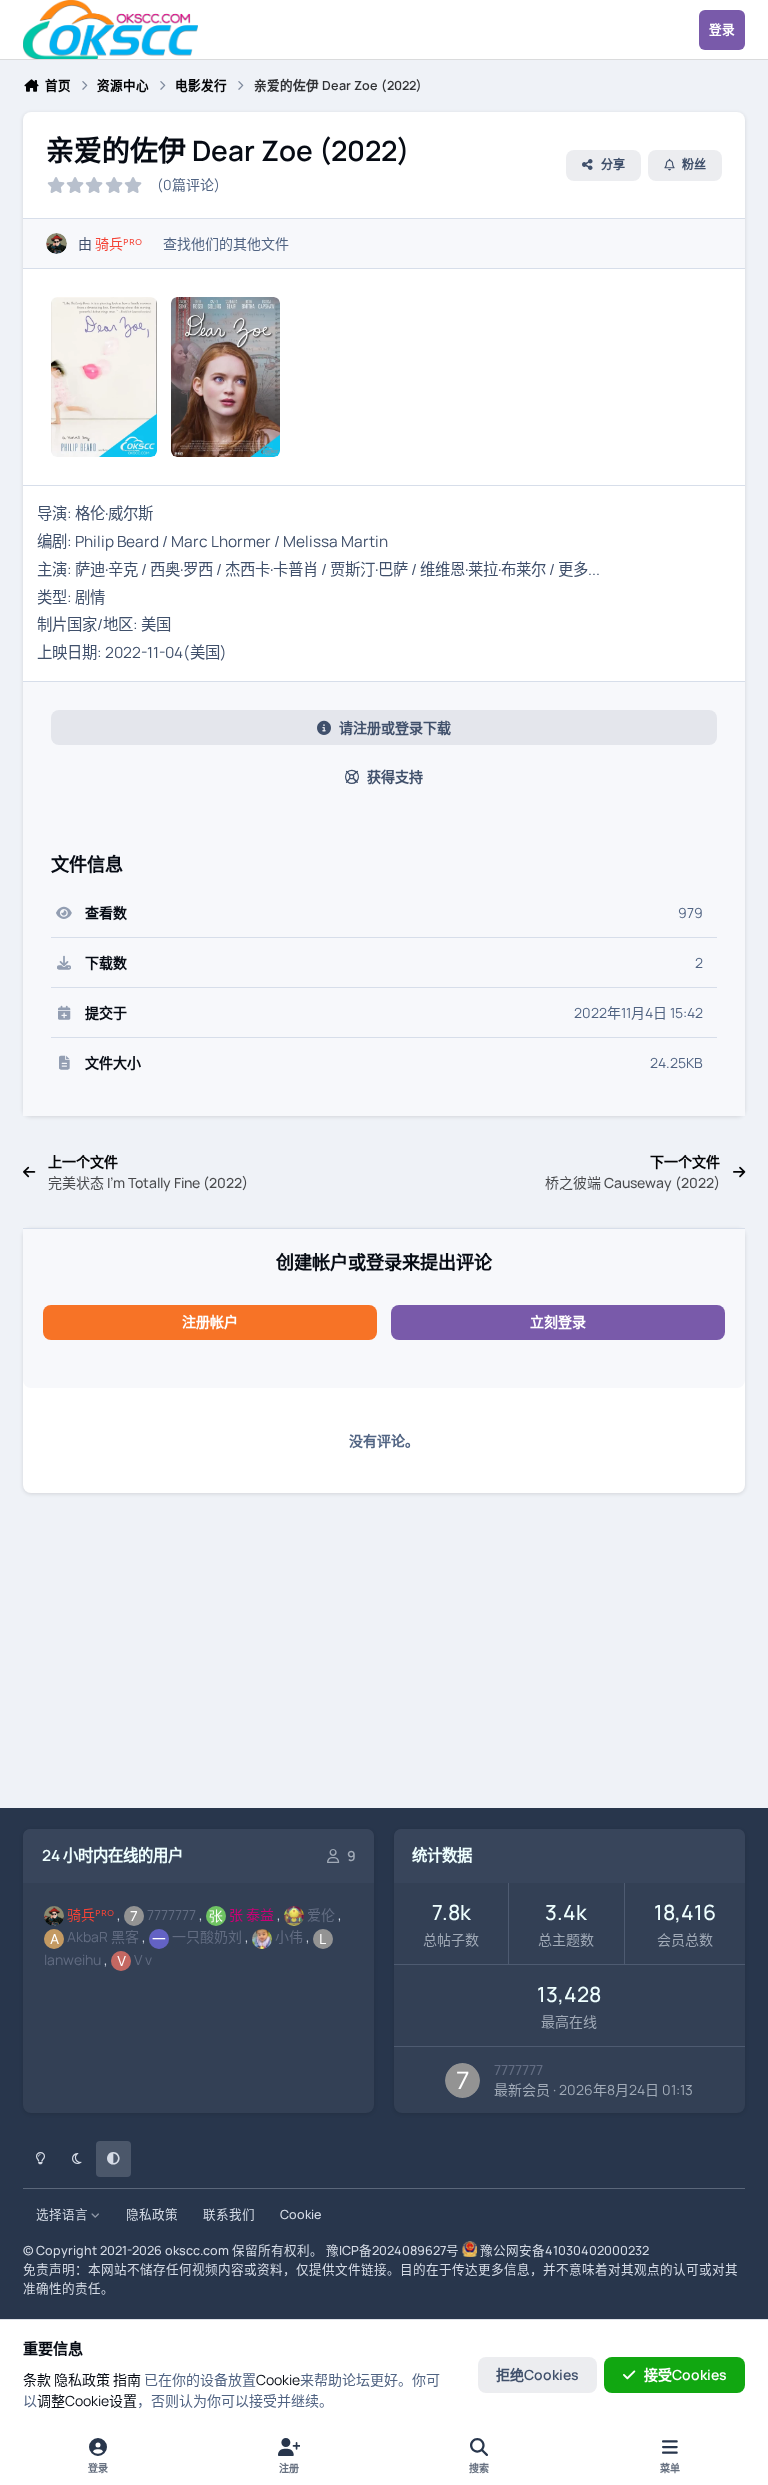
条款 (37, 2379)
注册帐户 (210, 1321)
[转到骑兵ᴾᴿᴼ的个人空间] (56, 243)
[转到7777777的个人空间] (462, 2080)
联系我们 (229, 2214)
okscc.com (197, 2250)
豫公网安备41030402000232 (564, 2250)
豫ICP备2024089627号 (392, 2250)
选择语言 (63, 2214)
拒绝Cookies (537, 2374)
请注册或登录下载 (395, 727)
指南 (127, 2379)
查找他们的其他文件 (226, 243)
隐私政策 (152, 2214)
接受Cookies (685, 2374)
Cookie (300, 2214)
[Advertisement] (384, 1654)
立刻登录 (558, 1321)
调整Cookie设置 (87, 2400)
